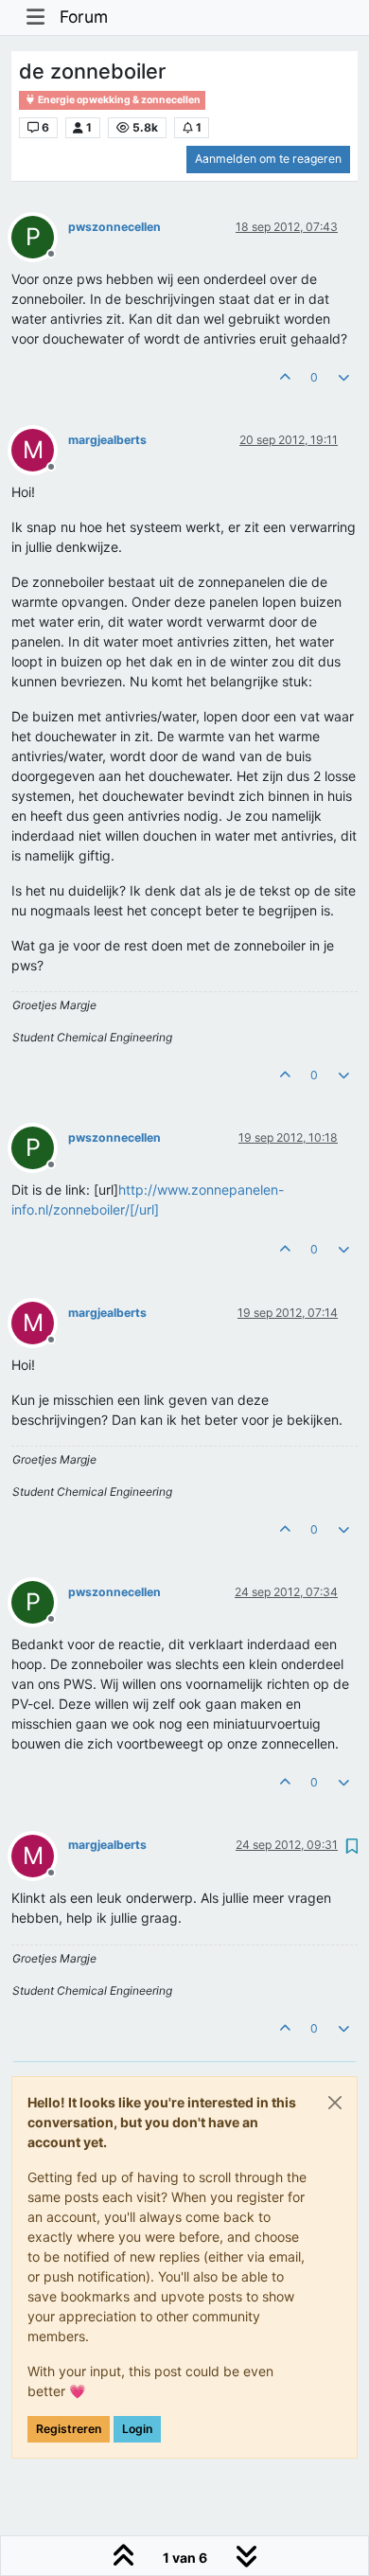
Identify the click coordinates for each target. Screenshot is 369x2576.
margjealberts (107, 440)
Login (137, 2429)
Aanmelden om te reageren (268, 159)
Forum (84, 17)
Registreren (69, 2429)
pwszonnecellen (114, 227)
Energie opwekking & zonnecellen (118, 100)
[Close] (335, 2103)
